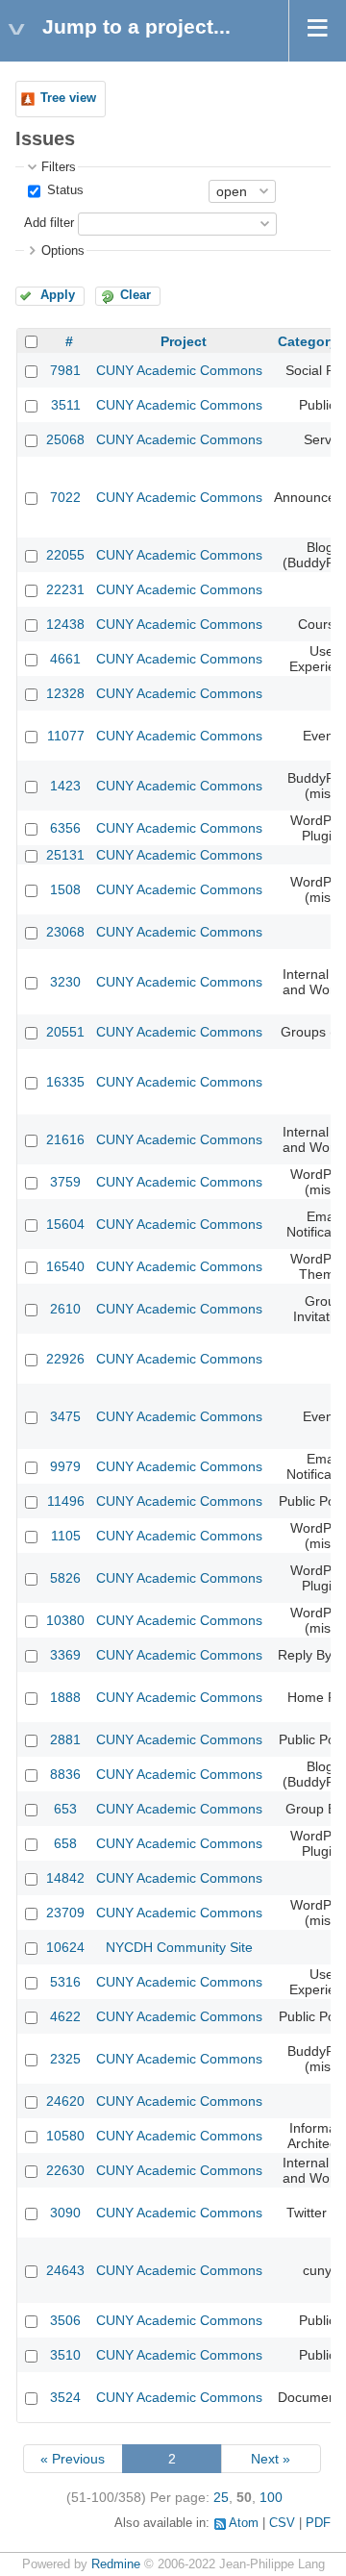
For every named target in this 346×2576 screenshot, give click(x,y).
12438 (65, 624)
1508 (65, 889)
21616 (65, 1139)
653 (65, 1809)
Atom (244, 2523)
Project (184, 341)
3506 (65, 2320)
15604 (65, 1224)
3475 (65, 1416)
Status (63, 190)
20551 (65, 1032)
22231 (65, 589)
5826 (65, 1578)
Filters (59, 167)
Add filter (49, 223)
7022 (65, 497)
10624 (65, 1947)
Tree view (68, 98)
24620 (65, 2101)
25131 (65, 855)
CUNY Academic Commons (179, 370)
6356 (65, 828)
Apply (58, 295)
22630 (65, 2170)
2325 (65, 2059)
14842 (65, 1878)
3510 (65, 2355)
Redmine (116, 2564)
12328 (65, 693)
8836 (65, 1774)
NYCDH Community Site (179, 1947)
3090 (65, 2213)
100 (271, 2497)
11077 (66, 736)
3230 (65, 982)
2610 (65, 1309)
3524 (65, 2397)
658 (65, 1843)
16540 (65, 1266)
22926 (65, 1359)
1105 (66, 1536)
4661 (65, 659)
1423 (65, 786)
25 (221, 2497)
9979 (65, 1466)
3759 (65, 1182)
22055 (65, 555)
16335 (65, 1082)
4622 (65, 2016)
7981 (65, 370)
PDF (318, 2523)
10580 (65, 2136)
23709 (65, 1913)
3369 (65, 1655)
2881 (65, 1739)
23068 (65, 932)
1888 (65, 1697)
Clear (136, 295)
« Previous (73, 2459)
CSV (282, 2523)
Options (63, 251)
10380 (65, 1620)
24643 (65, 2270)
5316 (65, 1982)
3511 (66, 405)
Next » (271, 2459)
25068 (65, 439)
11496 (66, 1501)
